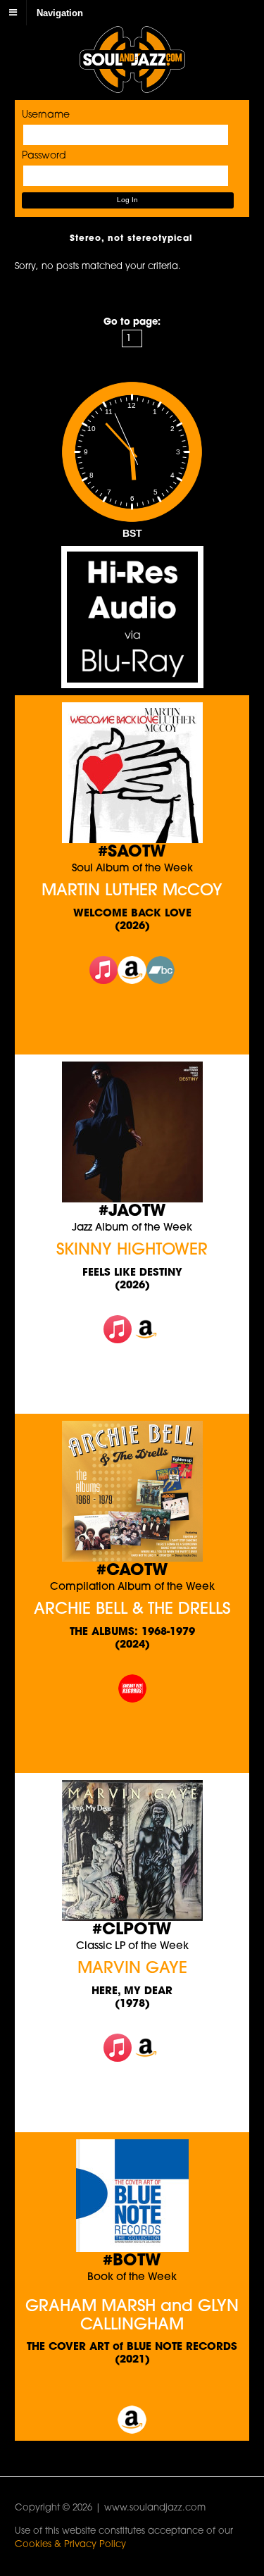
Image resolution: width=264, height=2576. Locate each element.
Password (44, 156)
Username (46, 115)
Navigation (60, 12)
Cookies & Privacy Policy (70, 2545)
